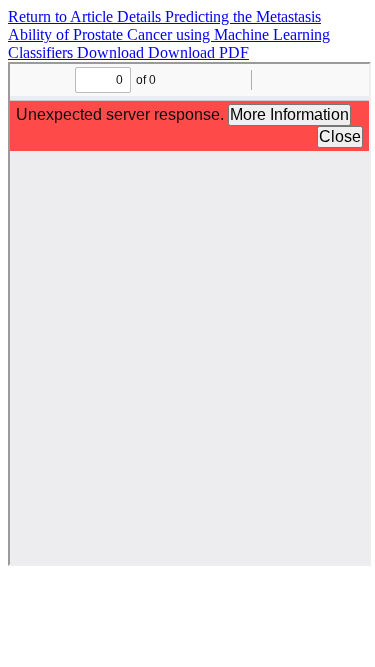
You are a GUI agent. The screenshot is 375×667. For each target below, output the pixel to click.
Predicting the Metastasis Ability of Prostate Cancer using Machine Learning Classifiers (169, 34)
